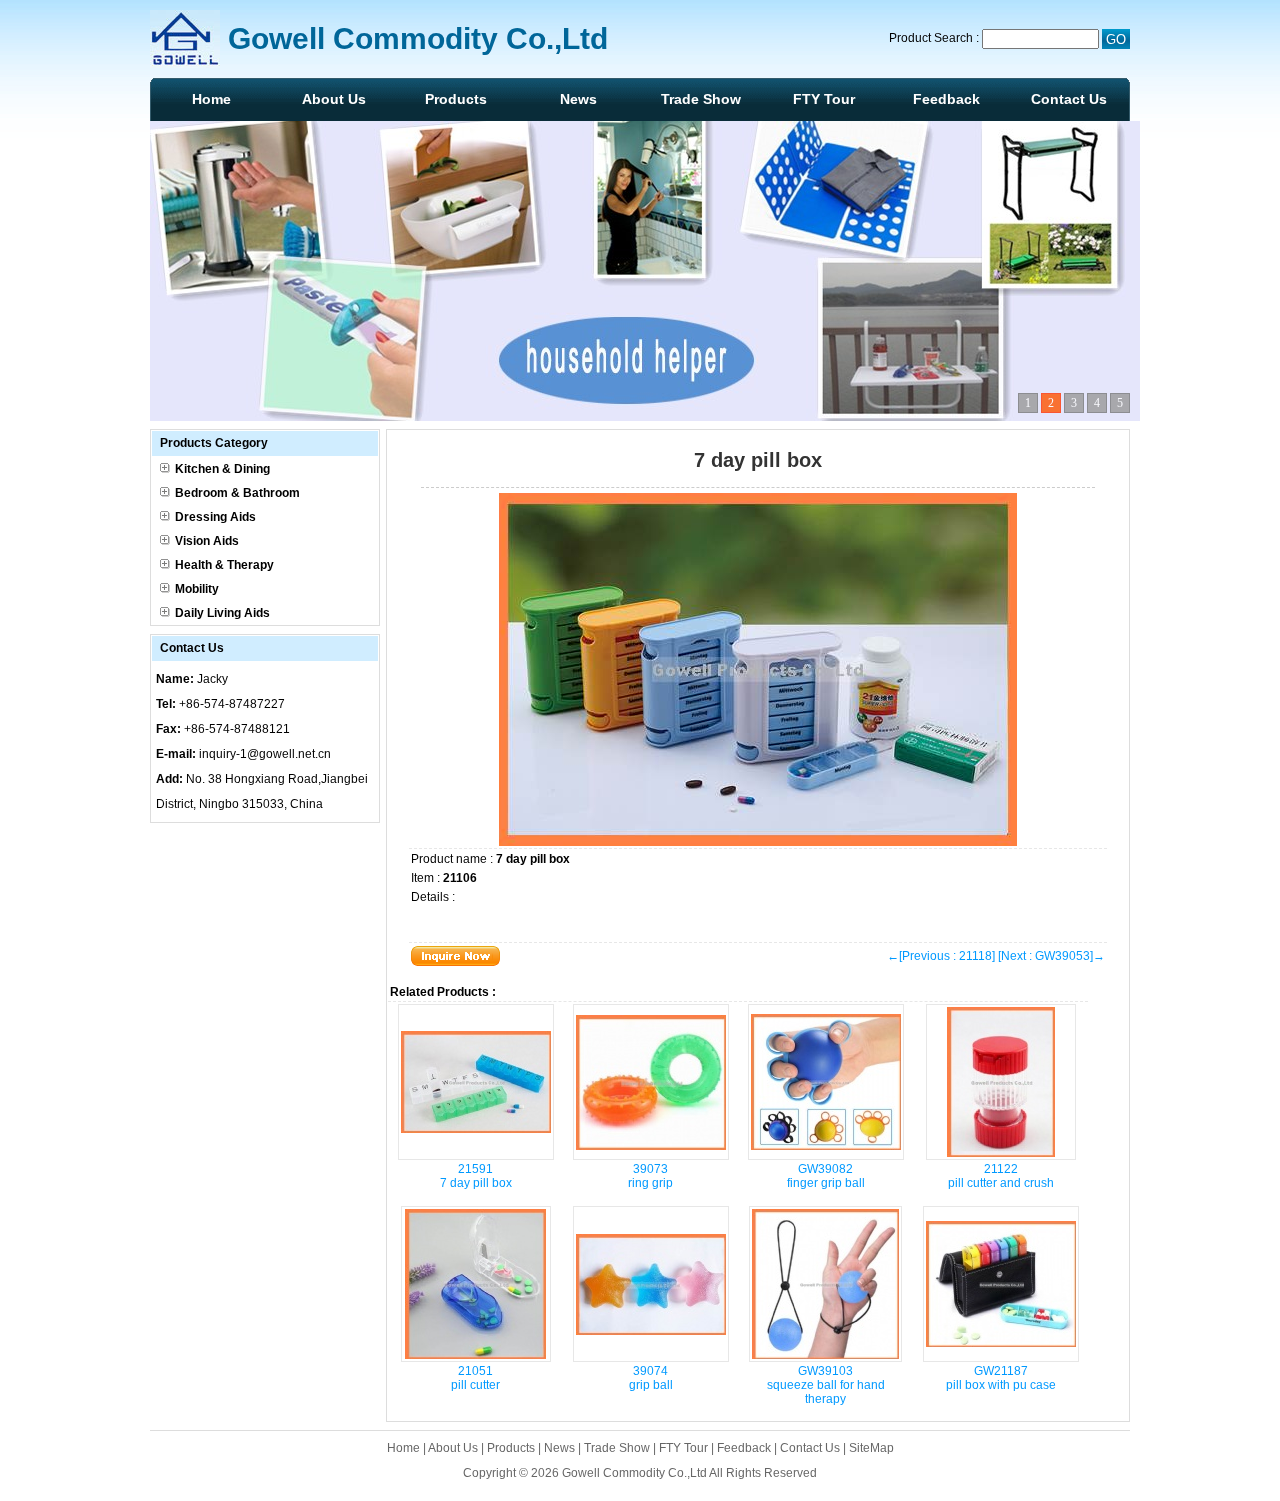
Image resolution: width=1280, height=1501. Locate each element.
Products (456, 99)
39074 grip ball (651, 1378)
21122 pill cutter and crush (1001, 1176)
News (578, 99)
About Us (334, 99)
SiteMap (871, 1448)
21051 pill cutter (475, 1378)
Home (211, 99)
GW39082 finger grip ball (826, 1176)
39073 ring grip (650, 1176)
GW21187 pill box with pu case (1001, 1378)
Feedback (946, 99)
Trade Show (701, 99)
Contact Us (1069, 99)
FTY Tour (824, 99)
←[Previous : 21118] (941, 956)
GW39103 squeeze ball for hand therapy (826, 1385)
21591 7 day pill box (476, 1176)
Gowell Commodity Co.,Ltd (634, 1473)
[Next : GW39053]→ (1051, 956)
